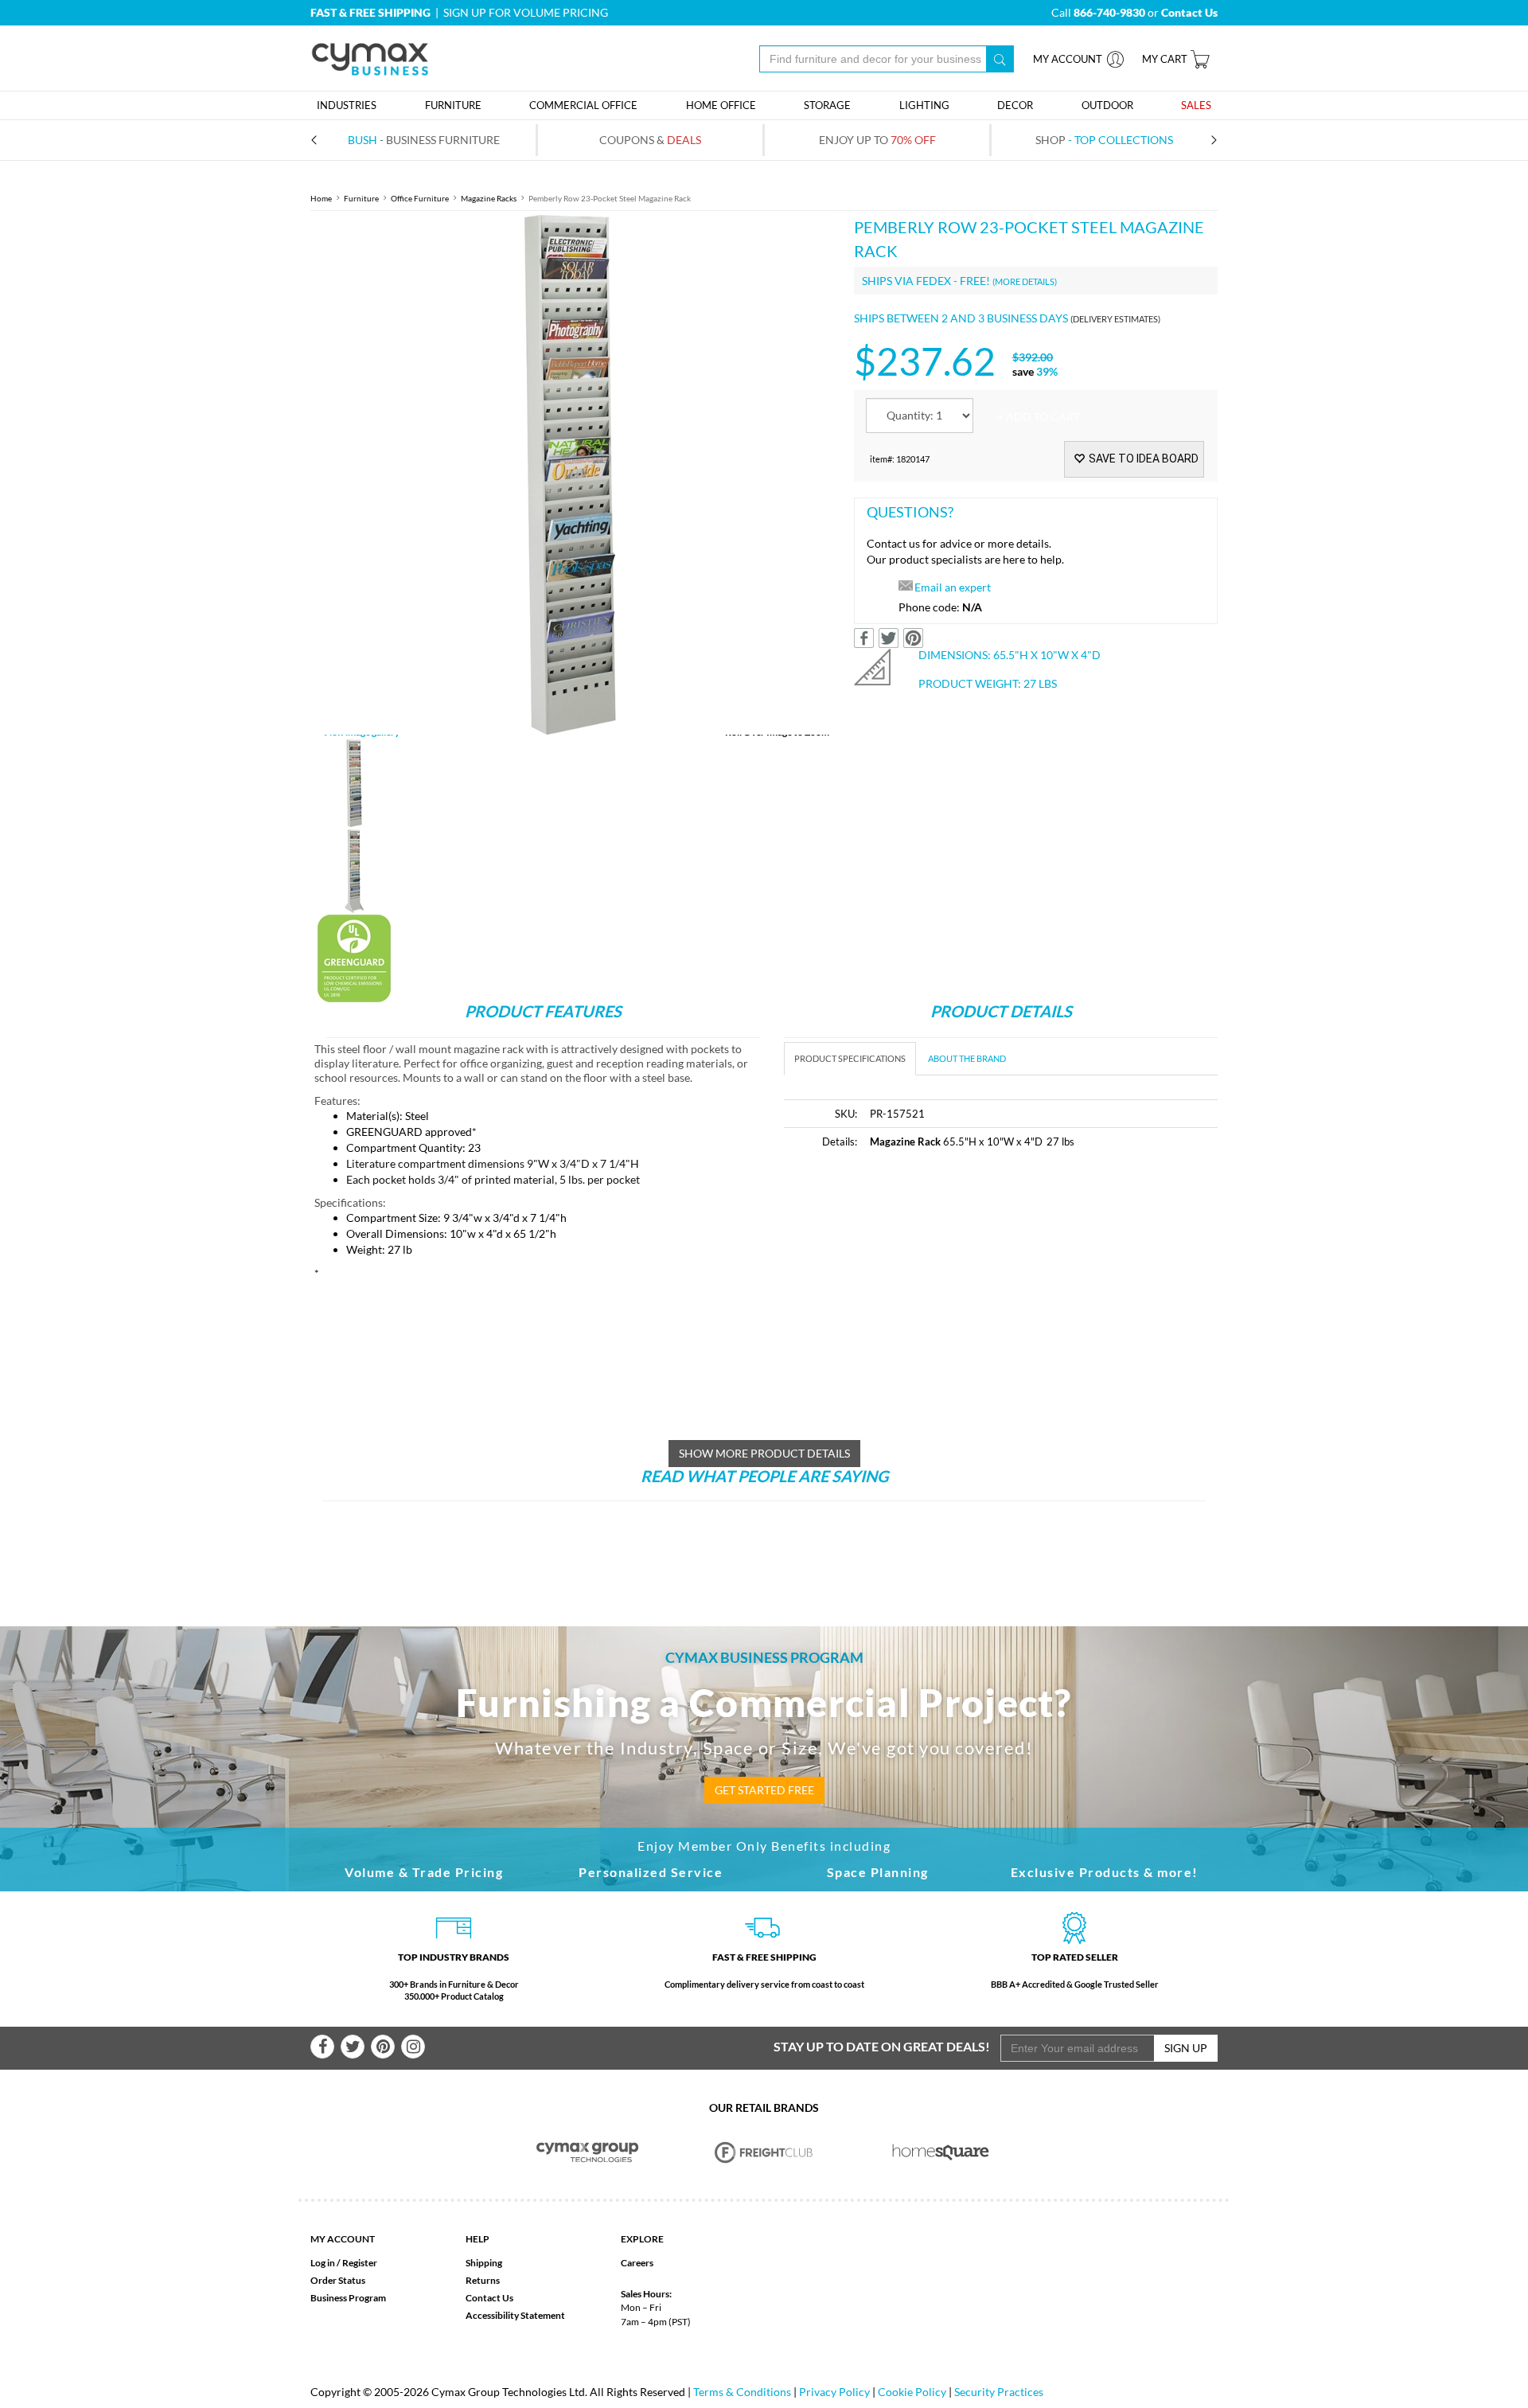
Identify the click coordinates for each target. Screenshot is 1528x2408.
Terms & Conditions (742, 2392)
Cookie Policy (912, 2392)
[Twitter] (353, 2047)
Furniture (361, 198)
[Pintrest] (383, 2047)
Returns (483, 2280)
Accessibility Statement (515, 2315)
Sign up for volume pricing (526, 12)
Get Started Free (764, 1790)
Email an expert (953, 587)
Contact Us (489, 2298)
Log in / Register (344, 2263)
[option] (570, 475)
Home (321, 198)
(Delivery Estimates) (1115, 319)
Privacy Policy (834, 2392)
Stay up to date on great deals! (882, 2046)
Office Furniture (420, 198)
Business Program (348, 2298)
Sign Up (1186, 2048)
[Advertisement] (918, 1283)
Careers (637, 2263)
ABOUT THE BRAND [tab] (967, 1058)
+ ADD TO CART (1039, 417)
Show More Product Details (764, 1453)
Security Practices (999, 2392)
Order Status (338, 2280)
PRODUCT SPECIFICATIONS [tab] (850, 1058)
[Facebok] (322, 2047)
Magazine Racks (489, 198)
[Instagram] (413, 2047)
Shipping (484, 2263)
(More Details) (1025, 281)
